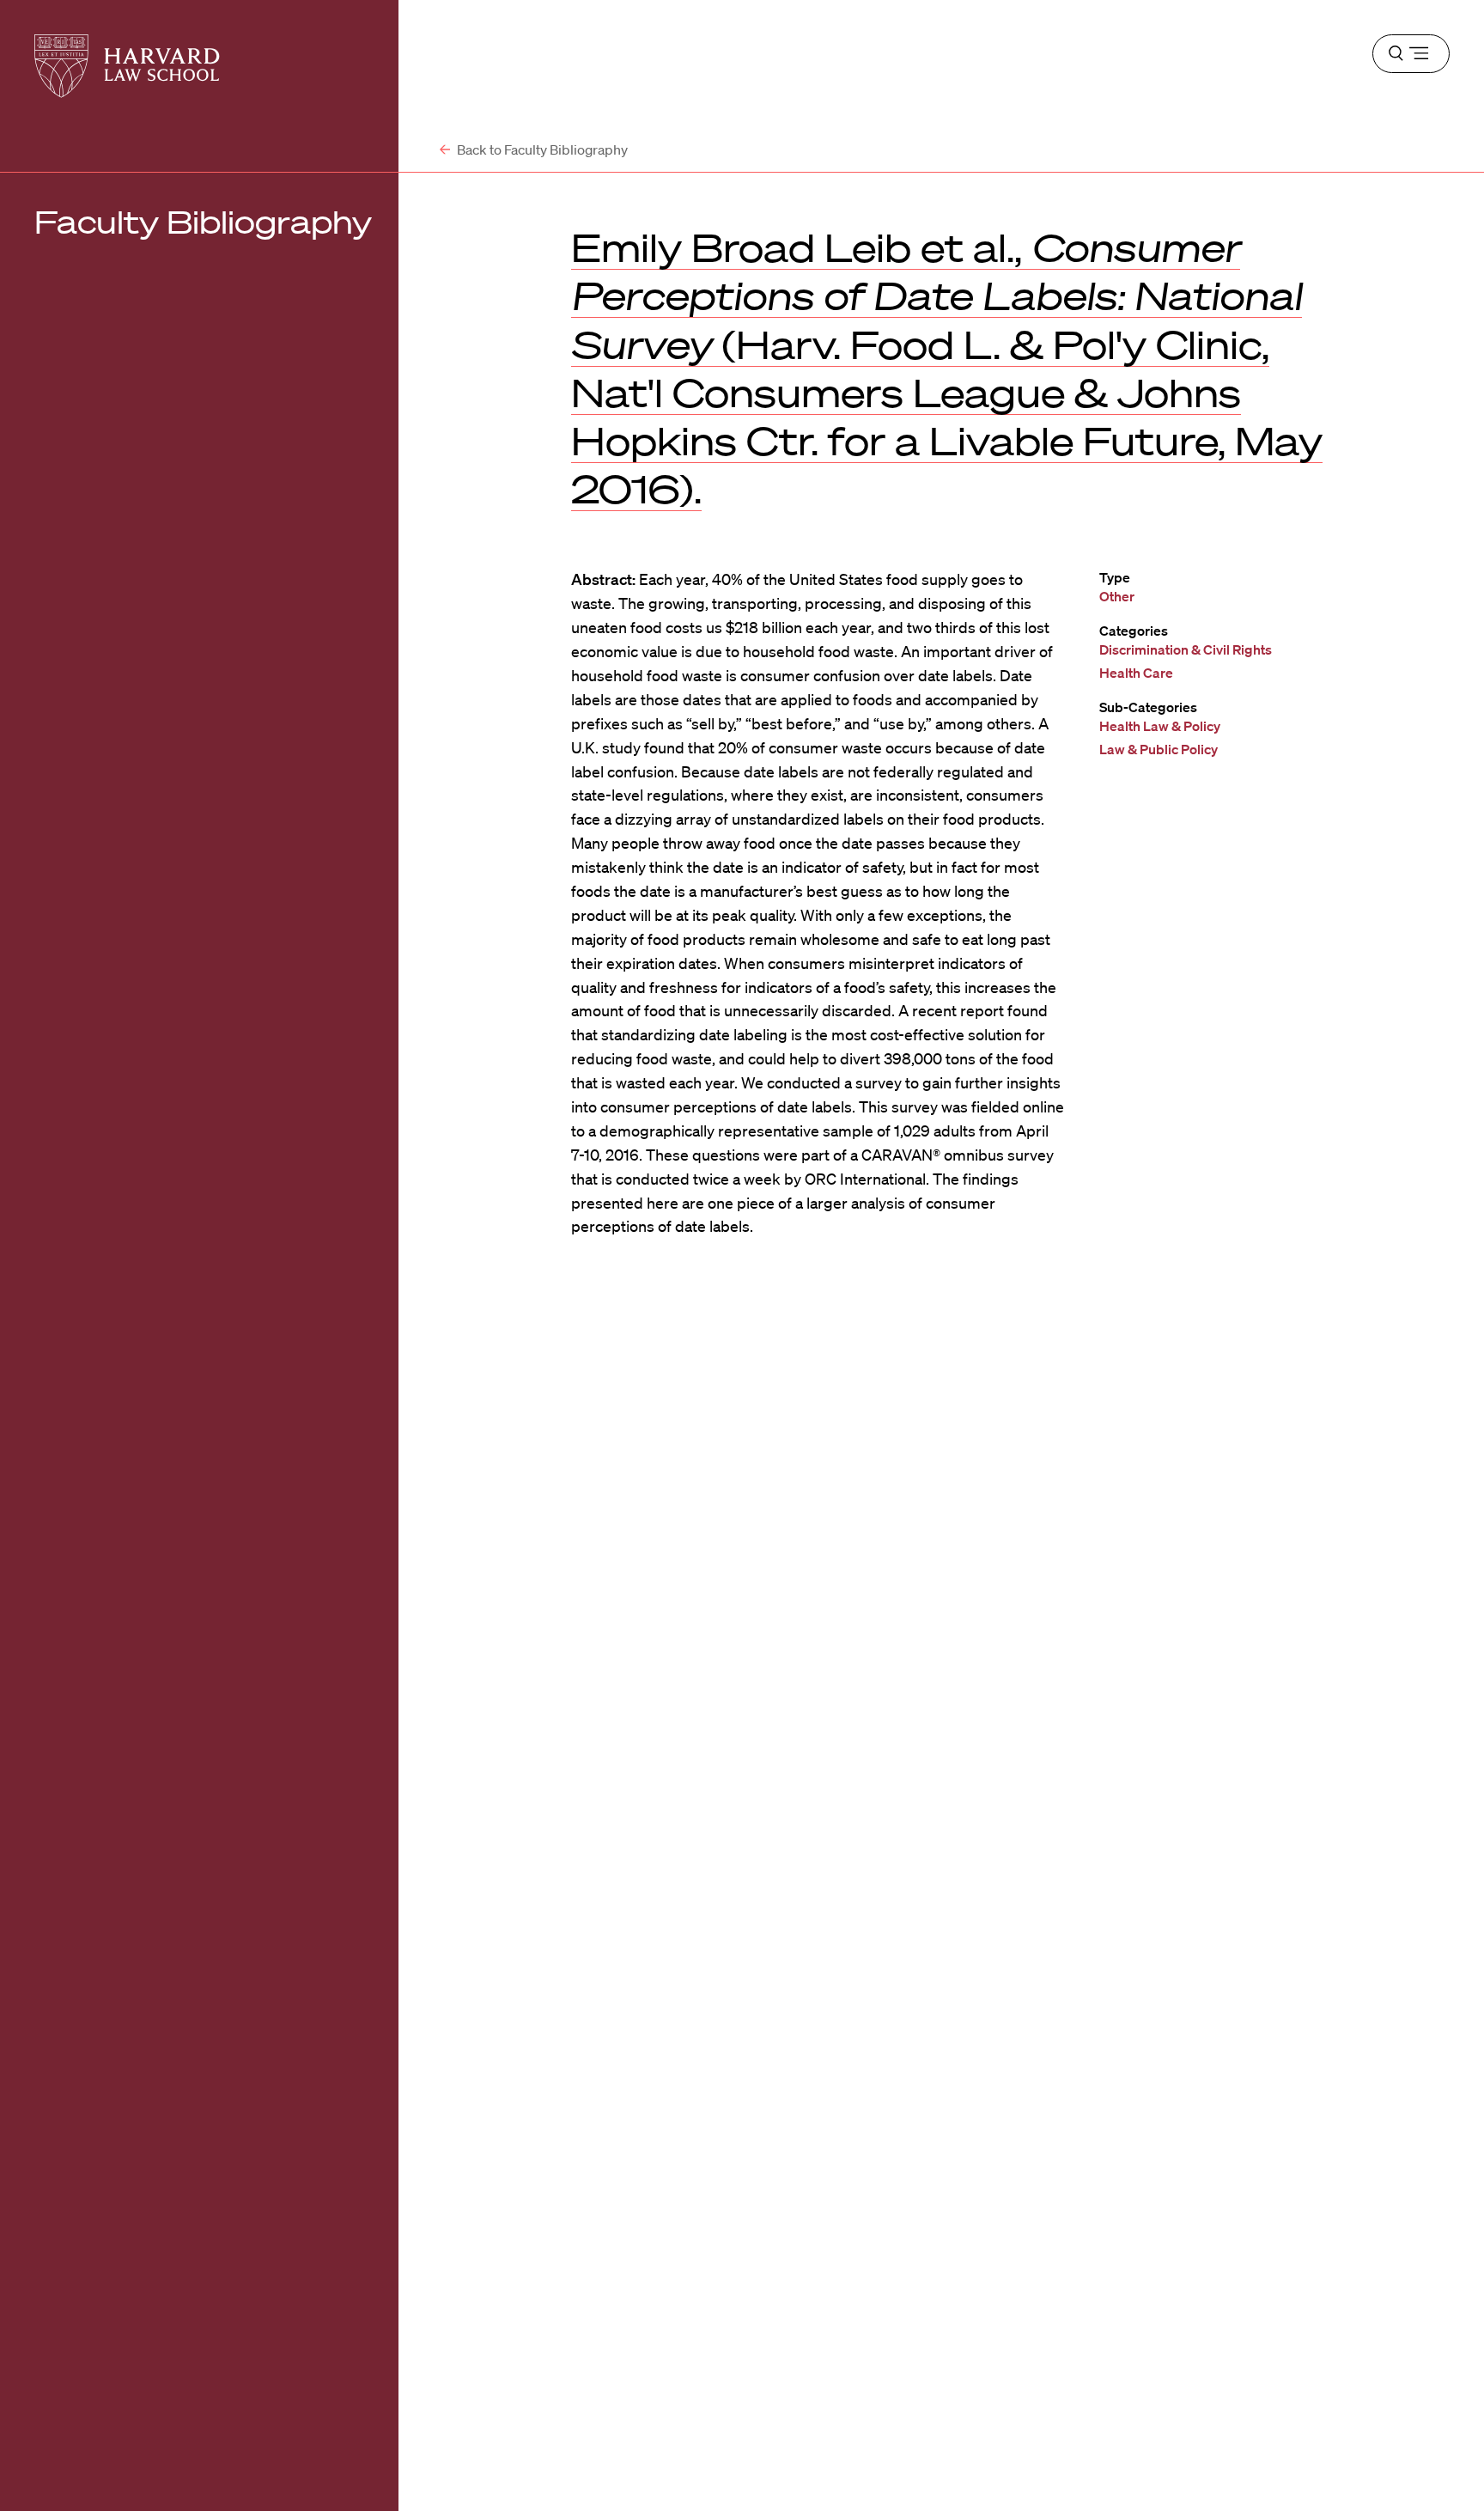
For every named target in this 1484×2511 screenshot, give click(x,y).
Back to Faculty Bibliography (541, 149)
